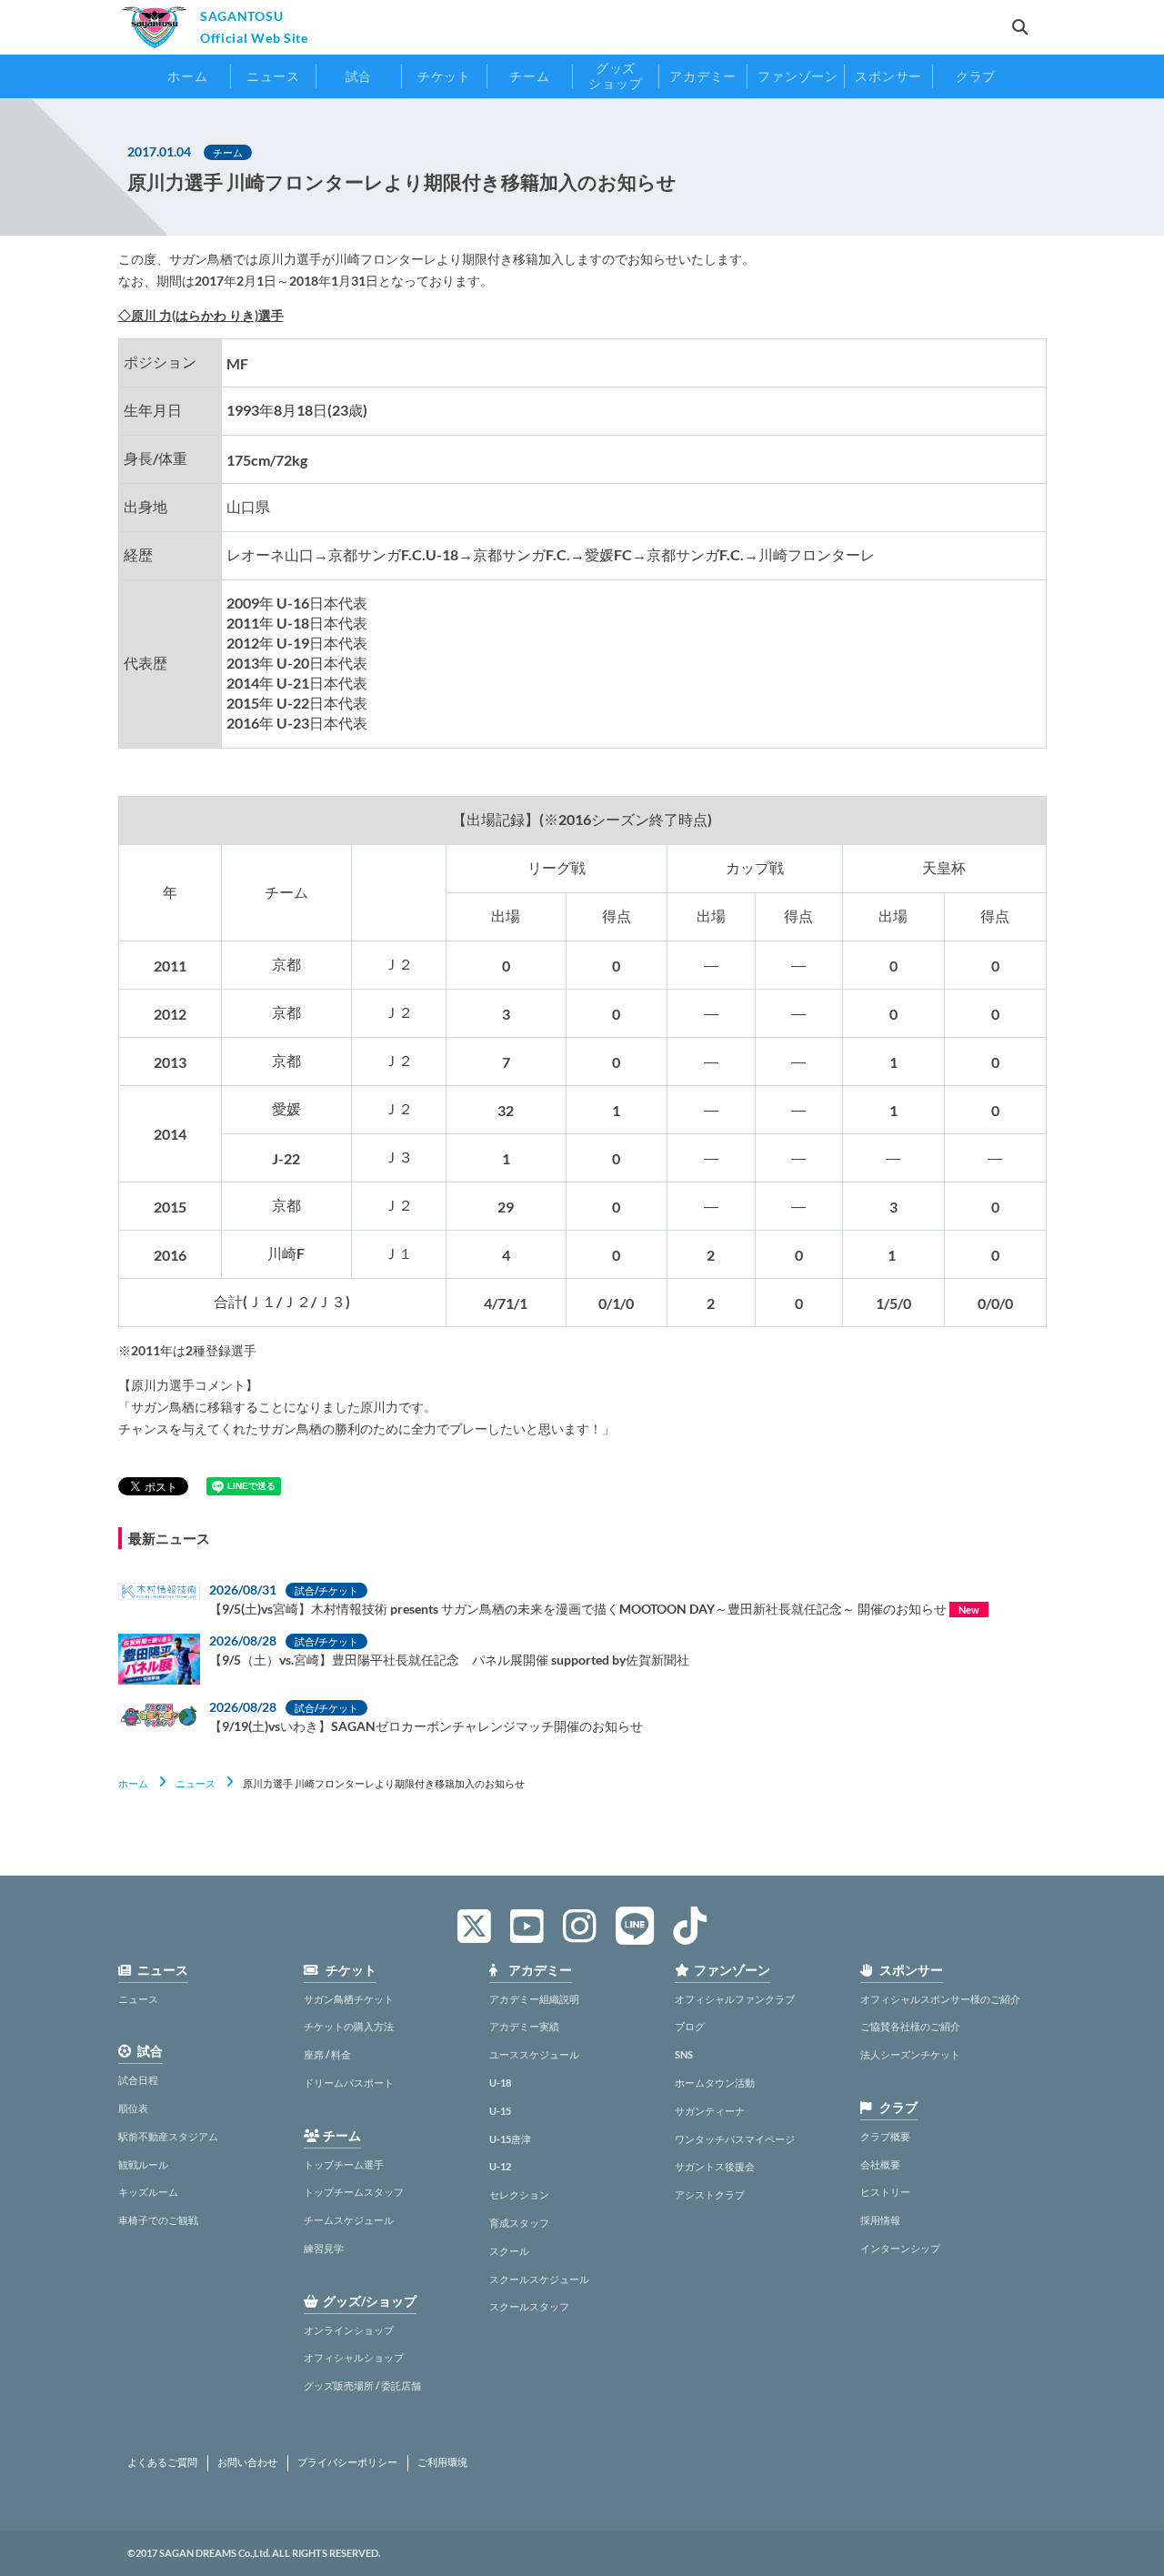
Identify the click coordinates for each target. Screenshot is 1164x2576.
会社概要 (880, 2164)
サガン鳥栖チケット (349, 1999)
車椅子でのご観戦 (158, 2220)
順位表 (133, 2108)
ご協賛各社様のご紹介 (910, 2026)
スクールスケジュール (539, 2279)
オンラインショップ (349, 2330)
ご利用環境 (442, 2462)
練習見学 (324, 2248)
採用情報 (880, 2220)
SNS (684, 2054)
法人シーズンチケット (910, 2054)
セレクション (519, 2194)
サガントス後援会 (715, 2166)
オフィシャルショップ (354, 2357)
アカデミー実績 (524, 2026)
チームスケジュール (349, 2220)
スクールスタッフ (529, 2306)
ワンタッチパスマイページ (735, 2139)
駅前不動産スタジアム (168, 2136)
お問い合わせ (247, 2462)
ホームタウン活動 (715, 2083)
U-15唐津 (510, 2139)
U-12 (500, 2166)
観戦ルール (143, 2164)
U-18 (500, 2083)
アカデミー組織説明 (534, 1999)
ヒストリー (885, 2192)
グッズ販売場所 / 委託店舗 (362, 2385)
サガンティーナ (710, 2111)
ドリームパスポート (349, 2083)
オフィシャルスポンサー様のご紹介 (940, 1999)
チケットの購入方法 (349, 2026)
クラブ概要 (885, 2136)
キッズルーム (148, 2192)
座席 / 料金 (327, 2054)
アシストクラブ (710, 2194)
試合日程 (138, 2080)
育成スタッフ (519, 2223)
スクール (509, 2251)
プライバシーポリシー (347, 2462)
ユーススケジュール (534, 2054)
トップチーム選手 (344, 2164)
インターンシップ (900, 2248)
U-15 (500, 2111)
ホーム (133, 1783)
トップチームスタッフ (354, 2192)
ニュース (196, 1783)
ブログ (690, 2026)
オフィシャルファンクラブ (735, 1999)
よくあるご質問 (162, 2462)
